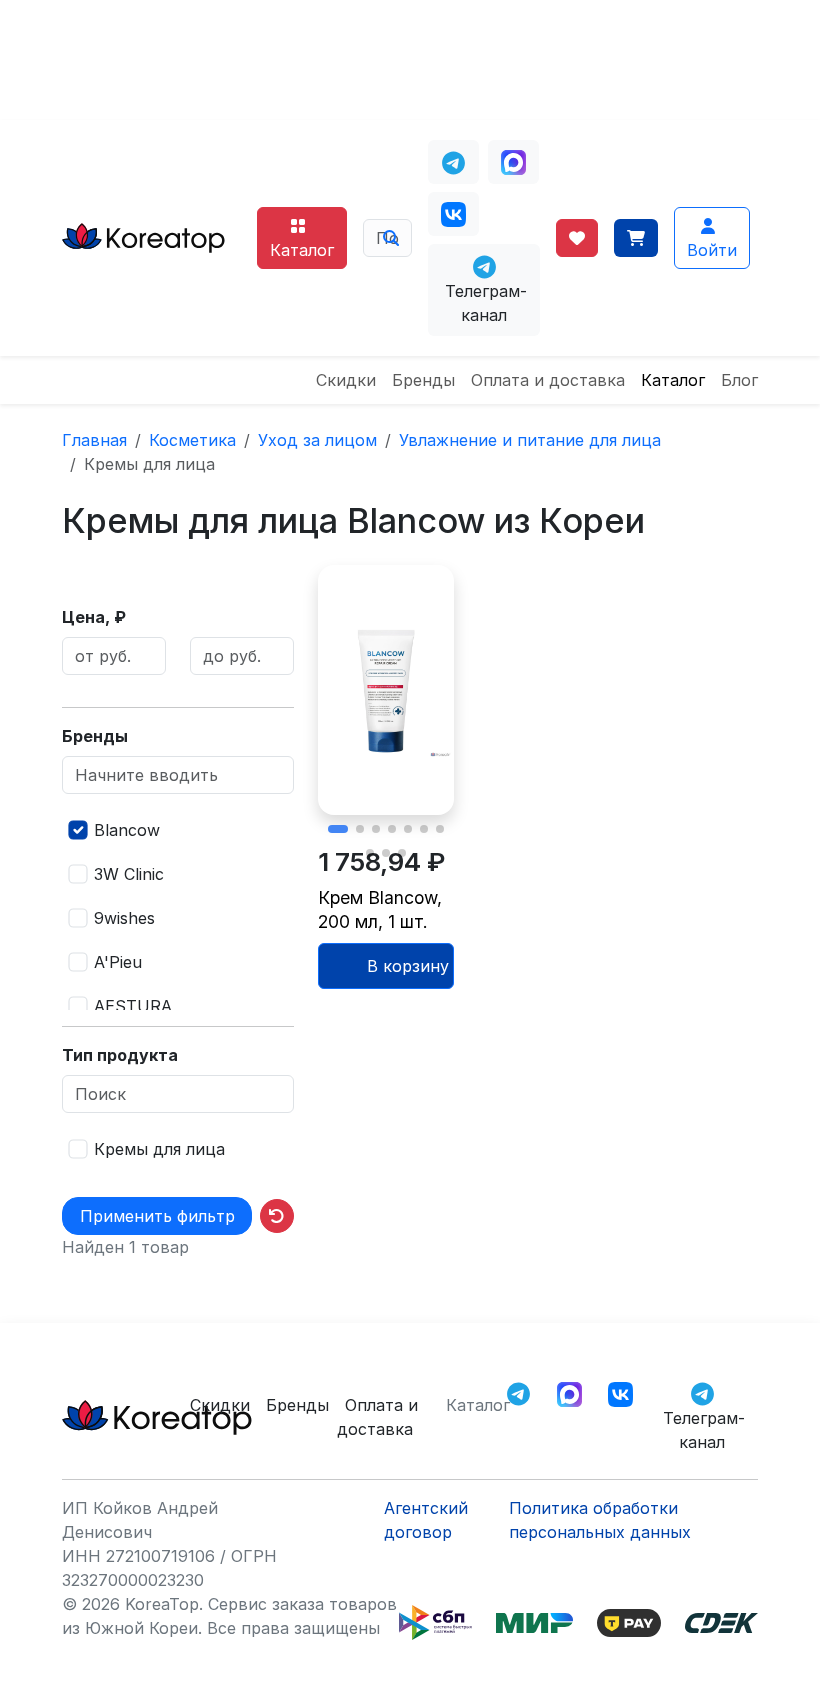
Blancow (127, 830)
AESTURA (133, 1006)
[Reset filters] (277, 1216)
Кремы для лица (159, 1149)
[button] (338, 829)
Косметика (192, 440)
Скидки (346, 380)
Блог (739, 380)
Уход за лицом (317, 440)
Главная (94, 440)
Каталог (302, 250)
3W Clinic (129, 874)
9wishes (124, 918)
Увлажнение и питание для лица (530, 440)
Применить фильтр (157, 1216)
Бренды (423, 380)
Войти (712, 250)
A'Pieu (118, 962)
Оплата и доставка (548, 380)
